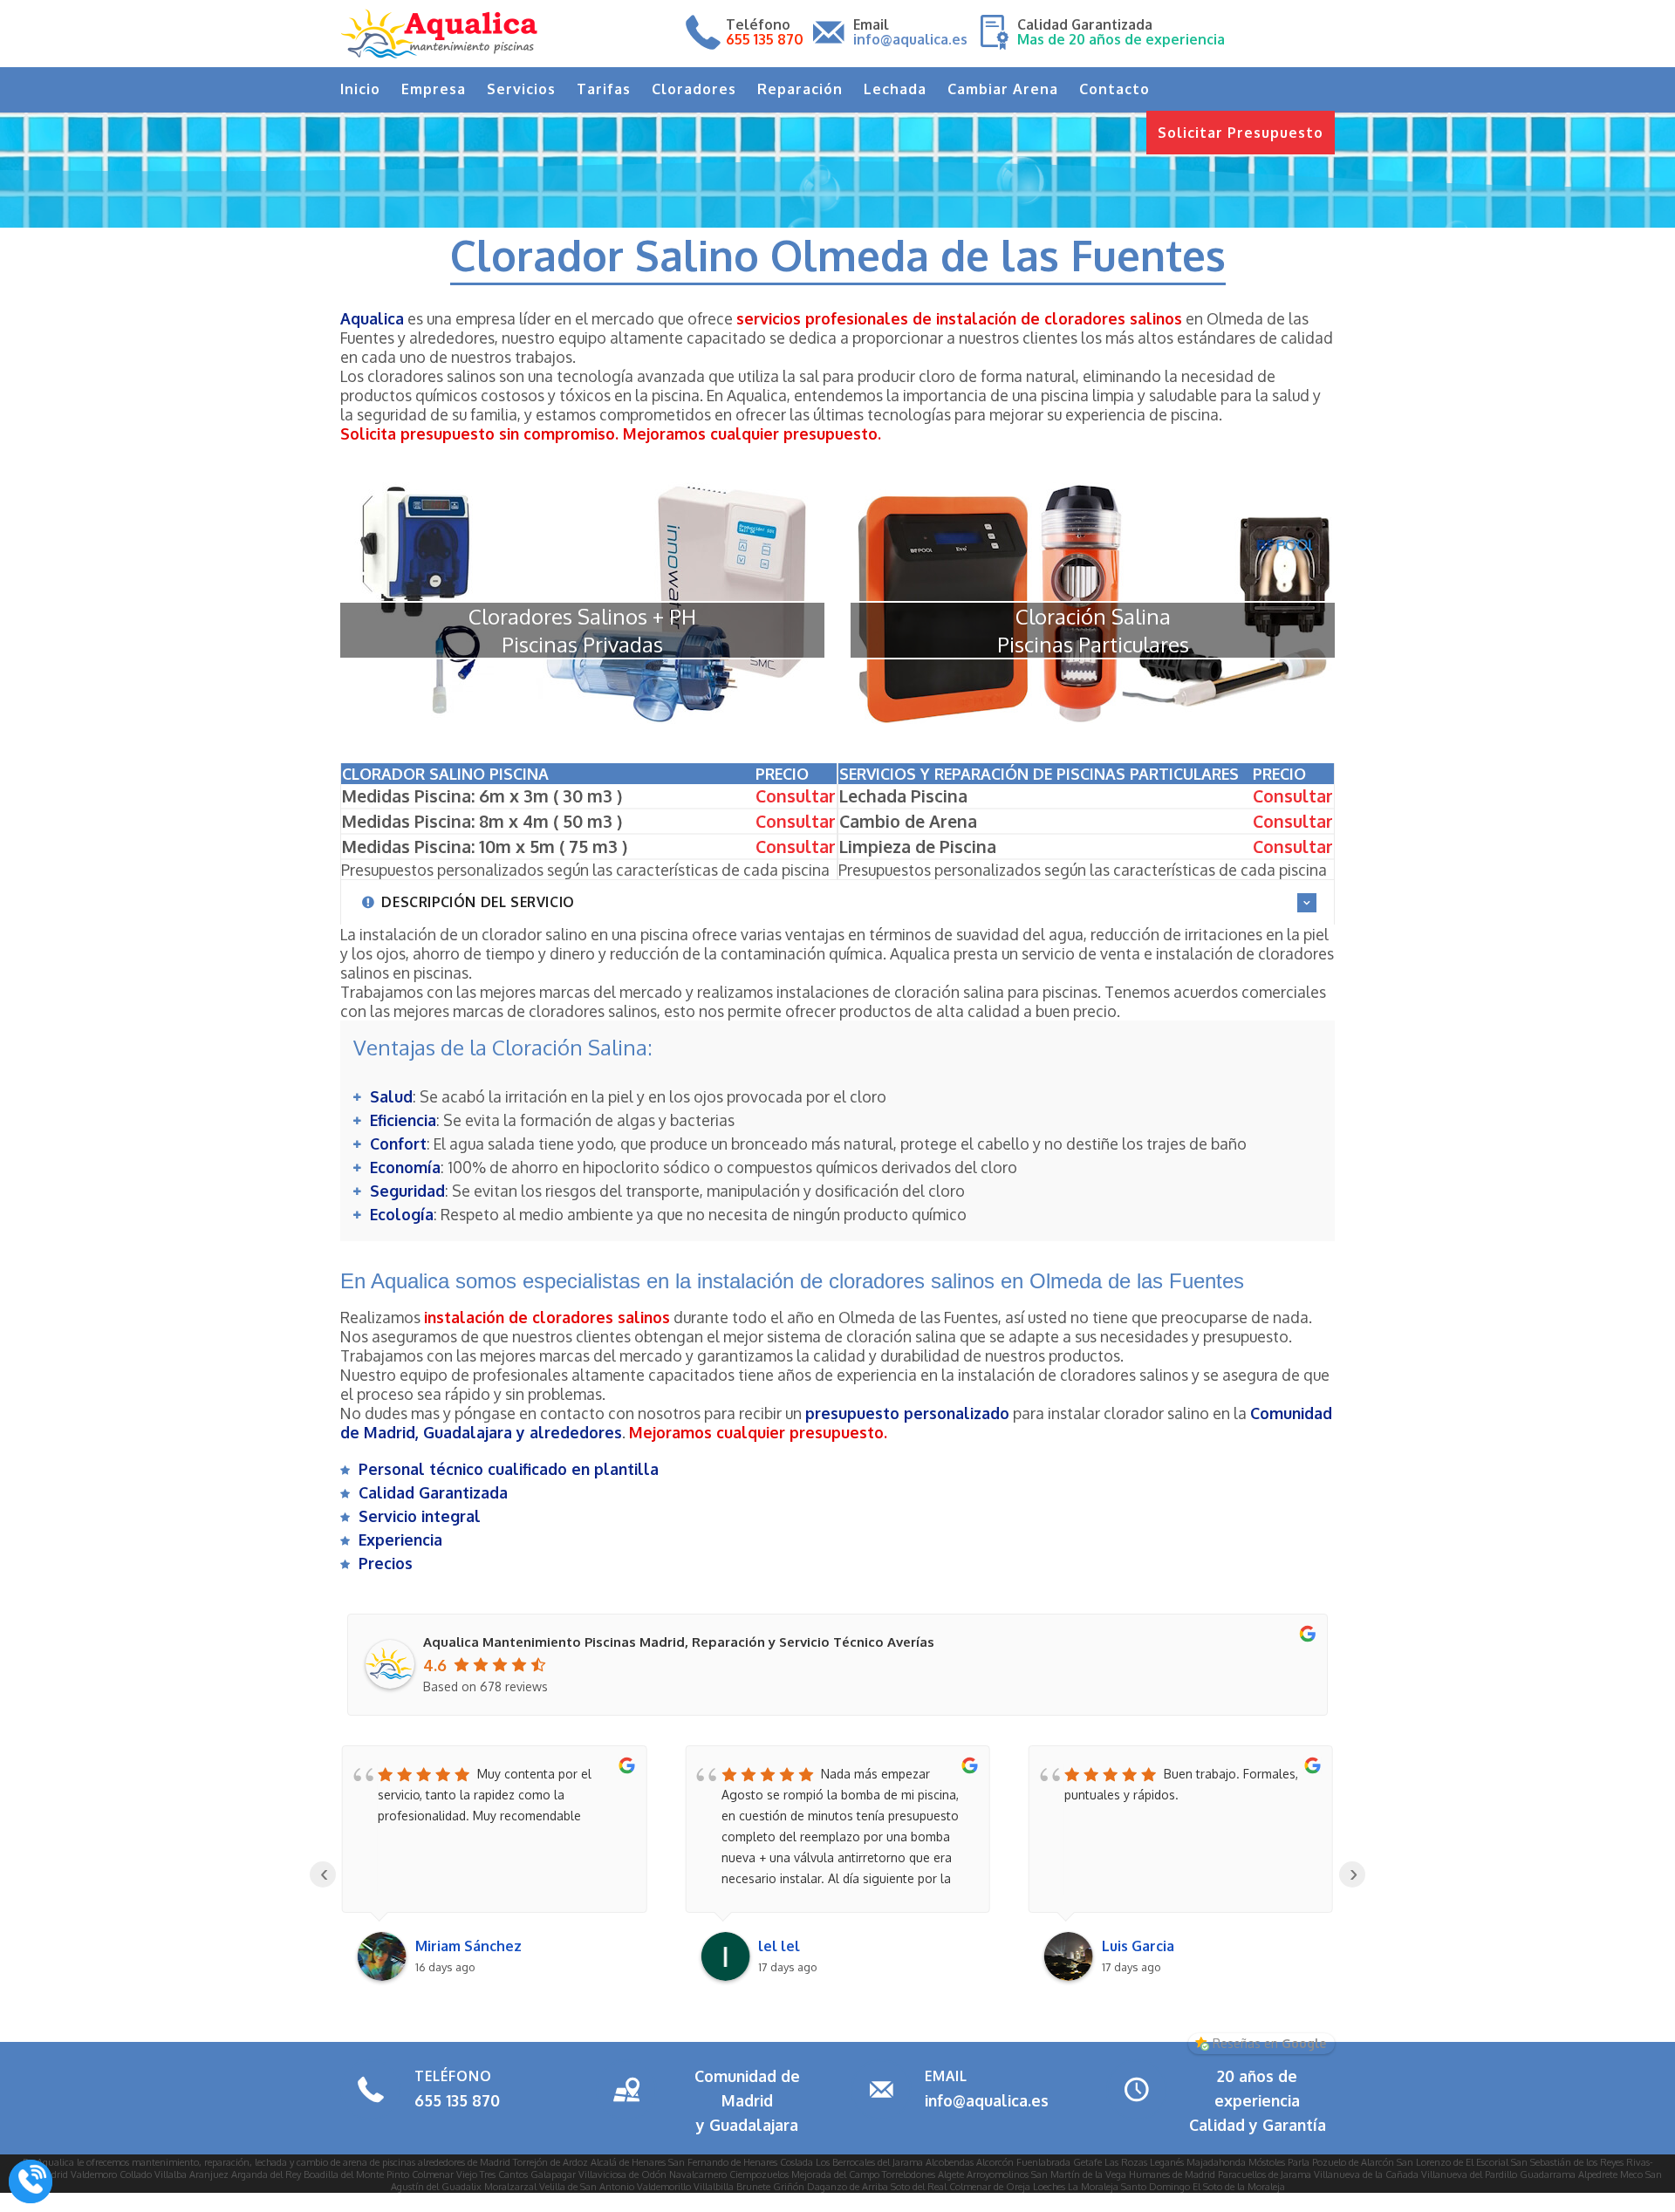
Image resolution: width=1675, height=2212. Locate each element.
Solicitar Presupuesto (1241, 133)
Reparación (800, 89)
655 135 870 (457, 2100)
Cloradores (694, 89)
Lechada (895, 89)
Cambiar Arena (1003, 89)
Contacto (1114, 89)
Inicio (360, 89)
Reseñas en (1269, 2043)
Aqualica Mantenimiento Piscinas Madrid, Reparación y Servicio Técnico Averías (679, 1642)
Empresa (434, 89)
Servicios (521, 89)
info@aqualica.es (987, 2100)
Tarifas (604, 89)
